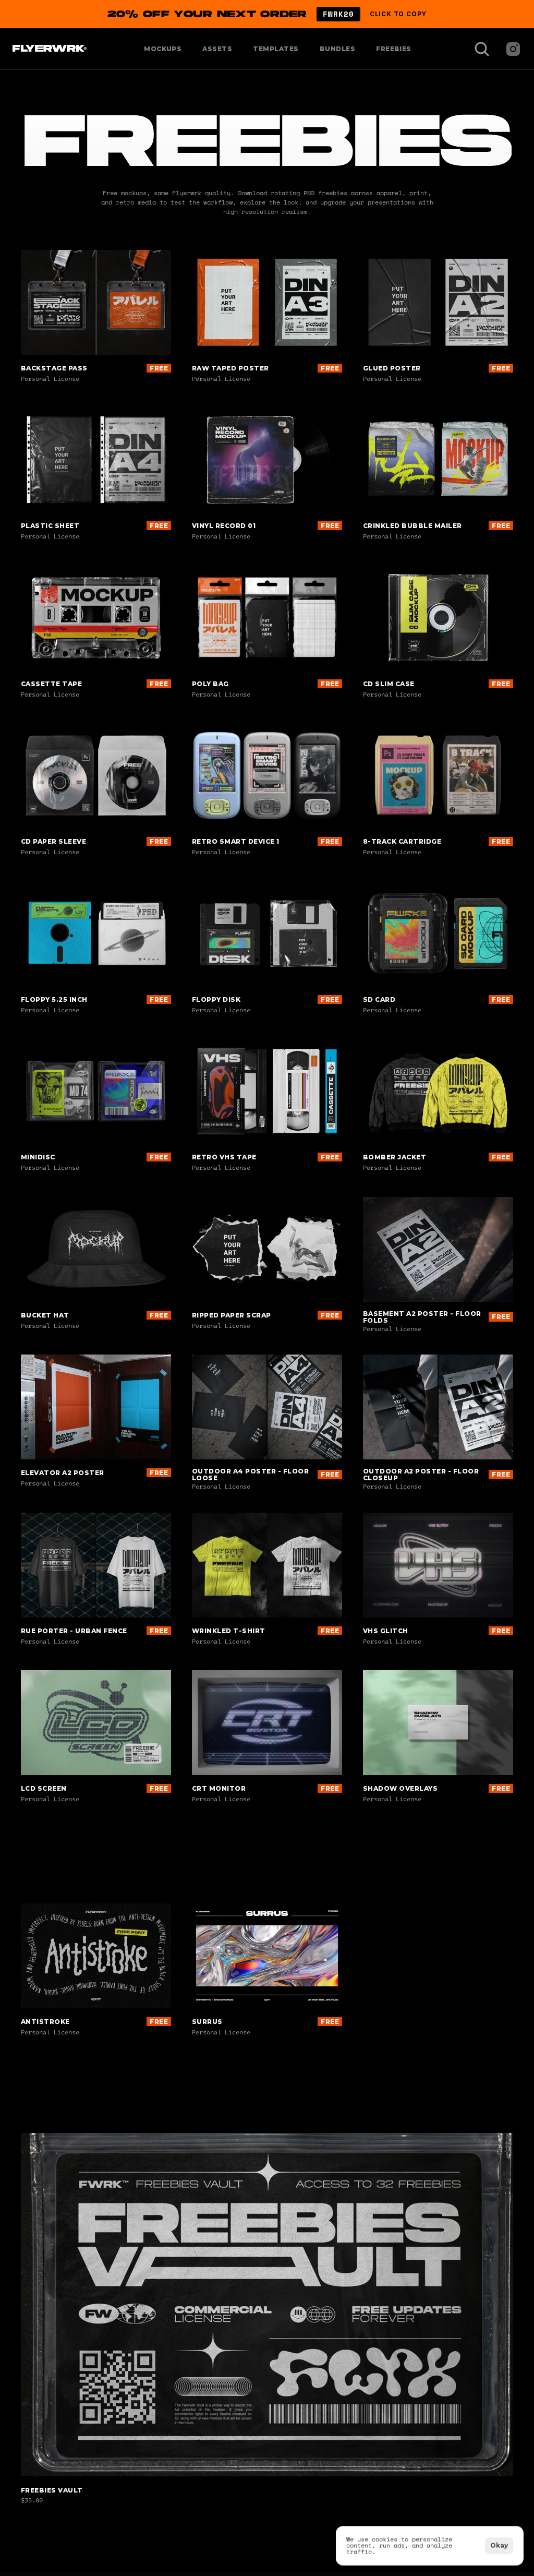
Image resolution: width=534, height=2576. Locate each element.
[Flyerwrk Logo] (48, 49)
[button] (267, 14)
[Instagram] (513, 49)
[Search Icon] (482, 49)
